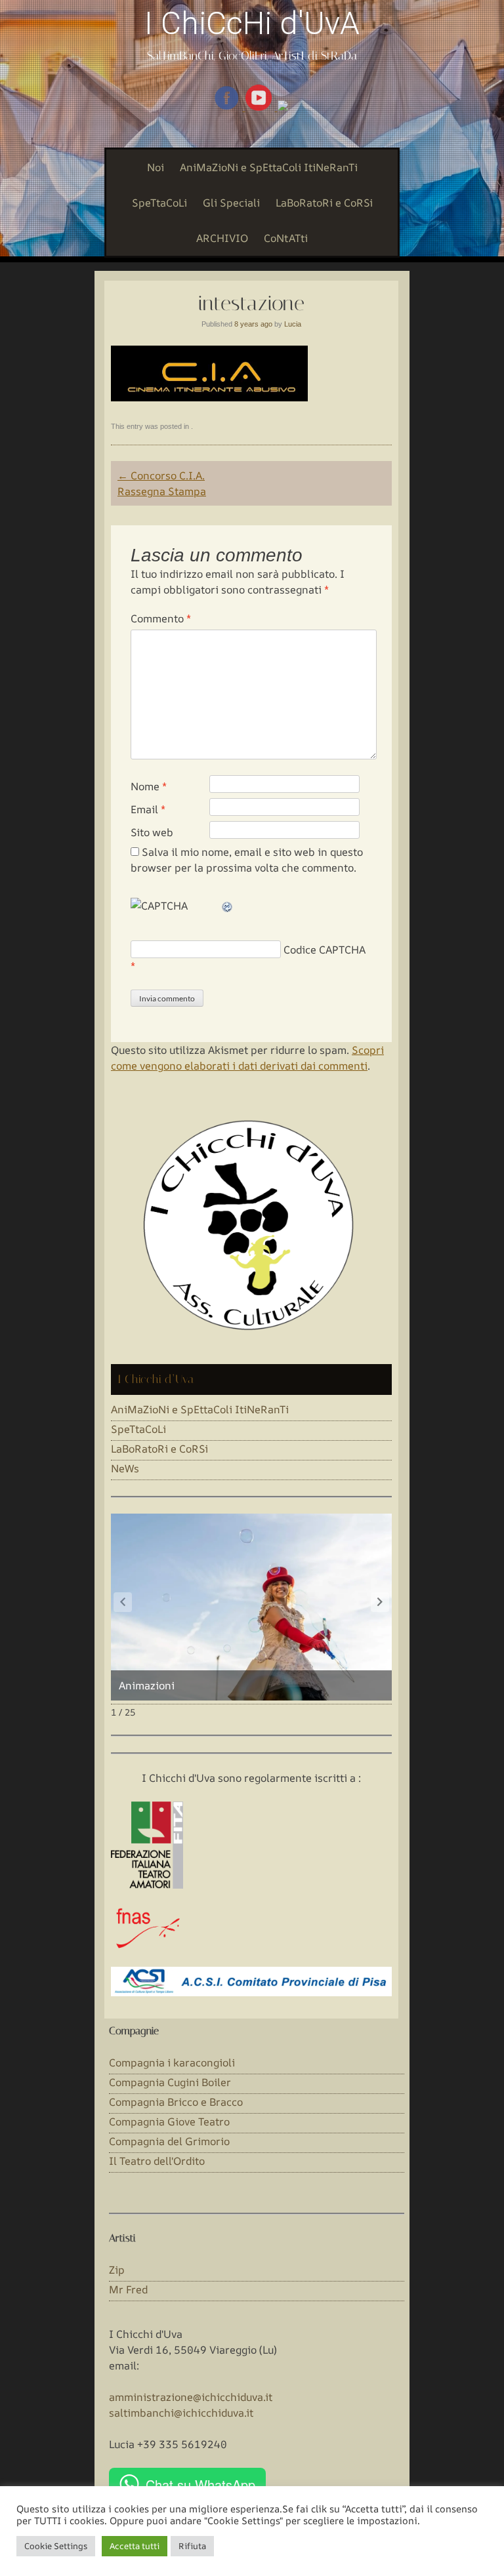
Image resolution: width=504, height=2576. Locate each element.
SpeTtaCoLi (159, 203)
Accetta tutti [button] (135, 2546)
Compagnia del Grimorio (169, 2141)
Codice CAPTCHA (325, 950)
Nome (149, 786)
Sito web (152, 832)
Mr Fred (128, 2289)
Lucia (293, 324)
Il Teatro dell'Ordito (157, 2161)
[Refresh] (228, 906)
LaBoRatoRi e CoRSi (324, 203)
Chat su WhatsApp (200, 2485)
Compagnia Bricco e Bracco (176, 2102)
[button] (380, 1602)
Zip (117, 2270)
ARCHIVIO (222, 238)
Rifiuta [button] (192, 2546)
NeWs (125, 1468)
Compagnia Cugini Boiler (170, 2082)
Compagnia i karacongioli (172, 2063)
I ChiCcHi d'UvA (252, 23)
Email (148, 809)
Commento (161, 618)
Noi (156, 167)
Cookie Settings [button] (56, 2546)
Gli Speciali (231, 203)
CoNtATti (286, 238)
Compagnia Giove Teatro (169, 2122)
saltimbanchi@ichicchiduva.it (181, 2413)
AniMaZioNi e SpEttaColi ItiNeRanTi (269, 167)
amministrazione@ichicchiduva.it (191, 2397)
